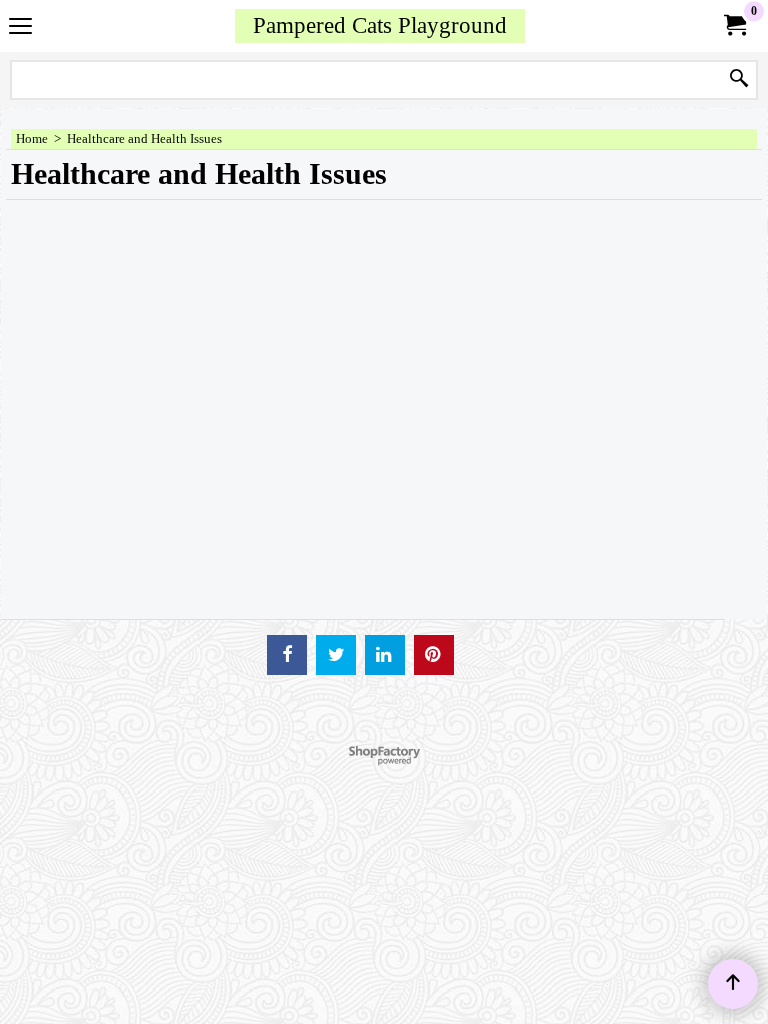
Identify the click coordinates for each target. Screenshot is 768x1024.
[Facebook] (287, 655)
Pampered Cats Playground (380, 25)
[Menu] (20, 27)
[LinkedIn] (385, 655)
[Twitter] (336, 655)
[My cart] (734, 25)
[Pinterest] (434, 655)
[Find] (739, 80)
